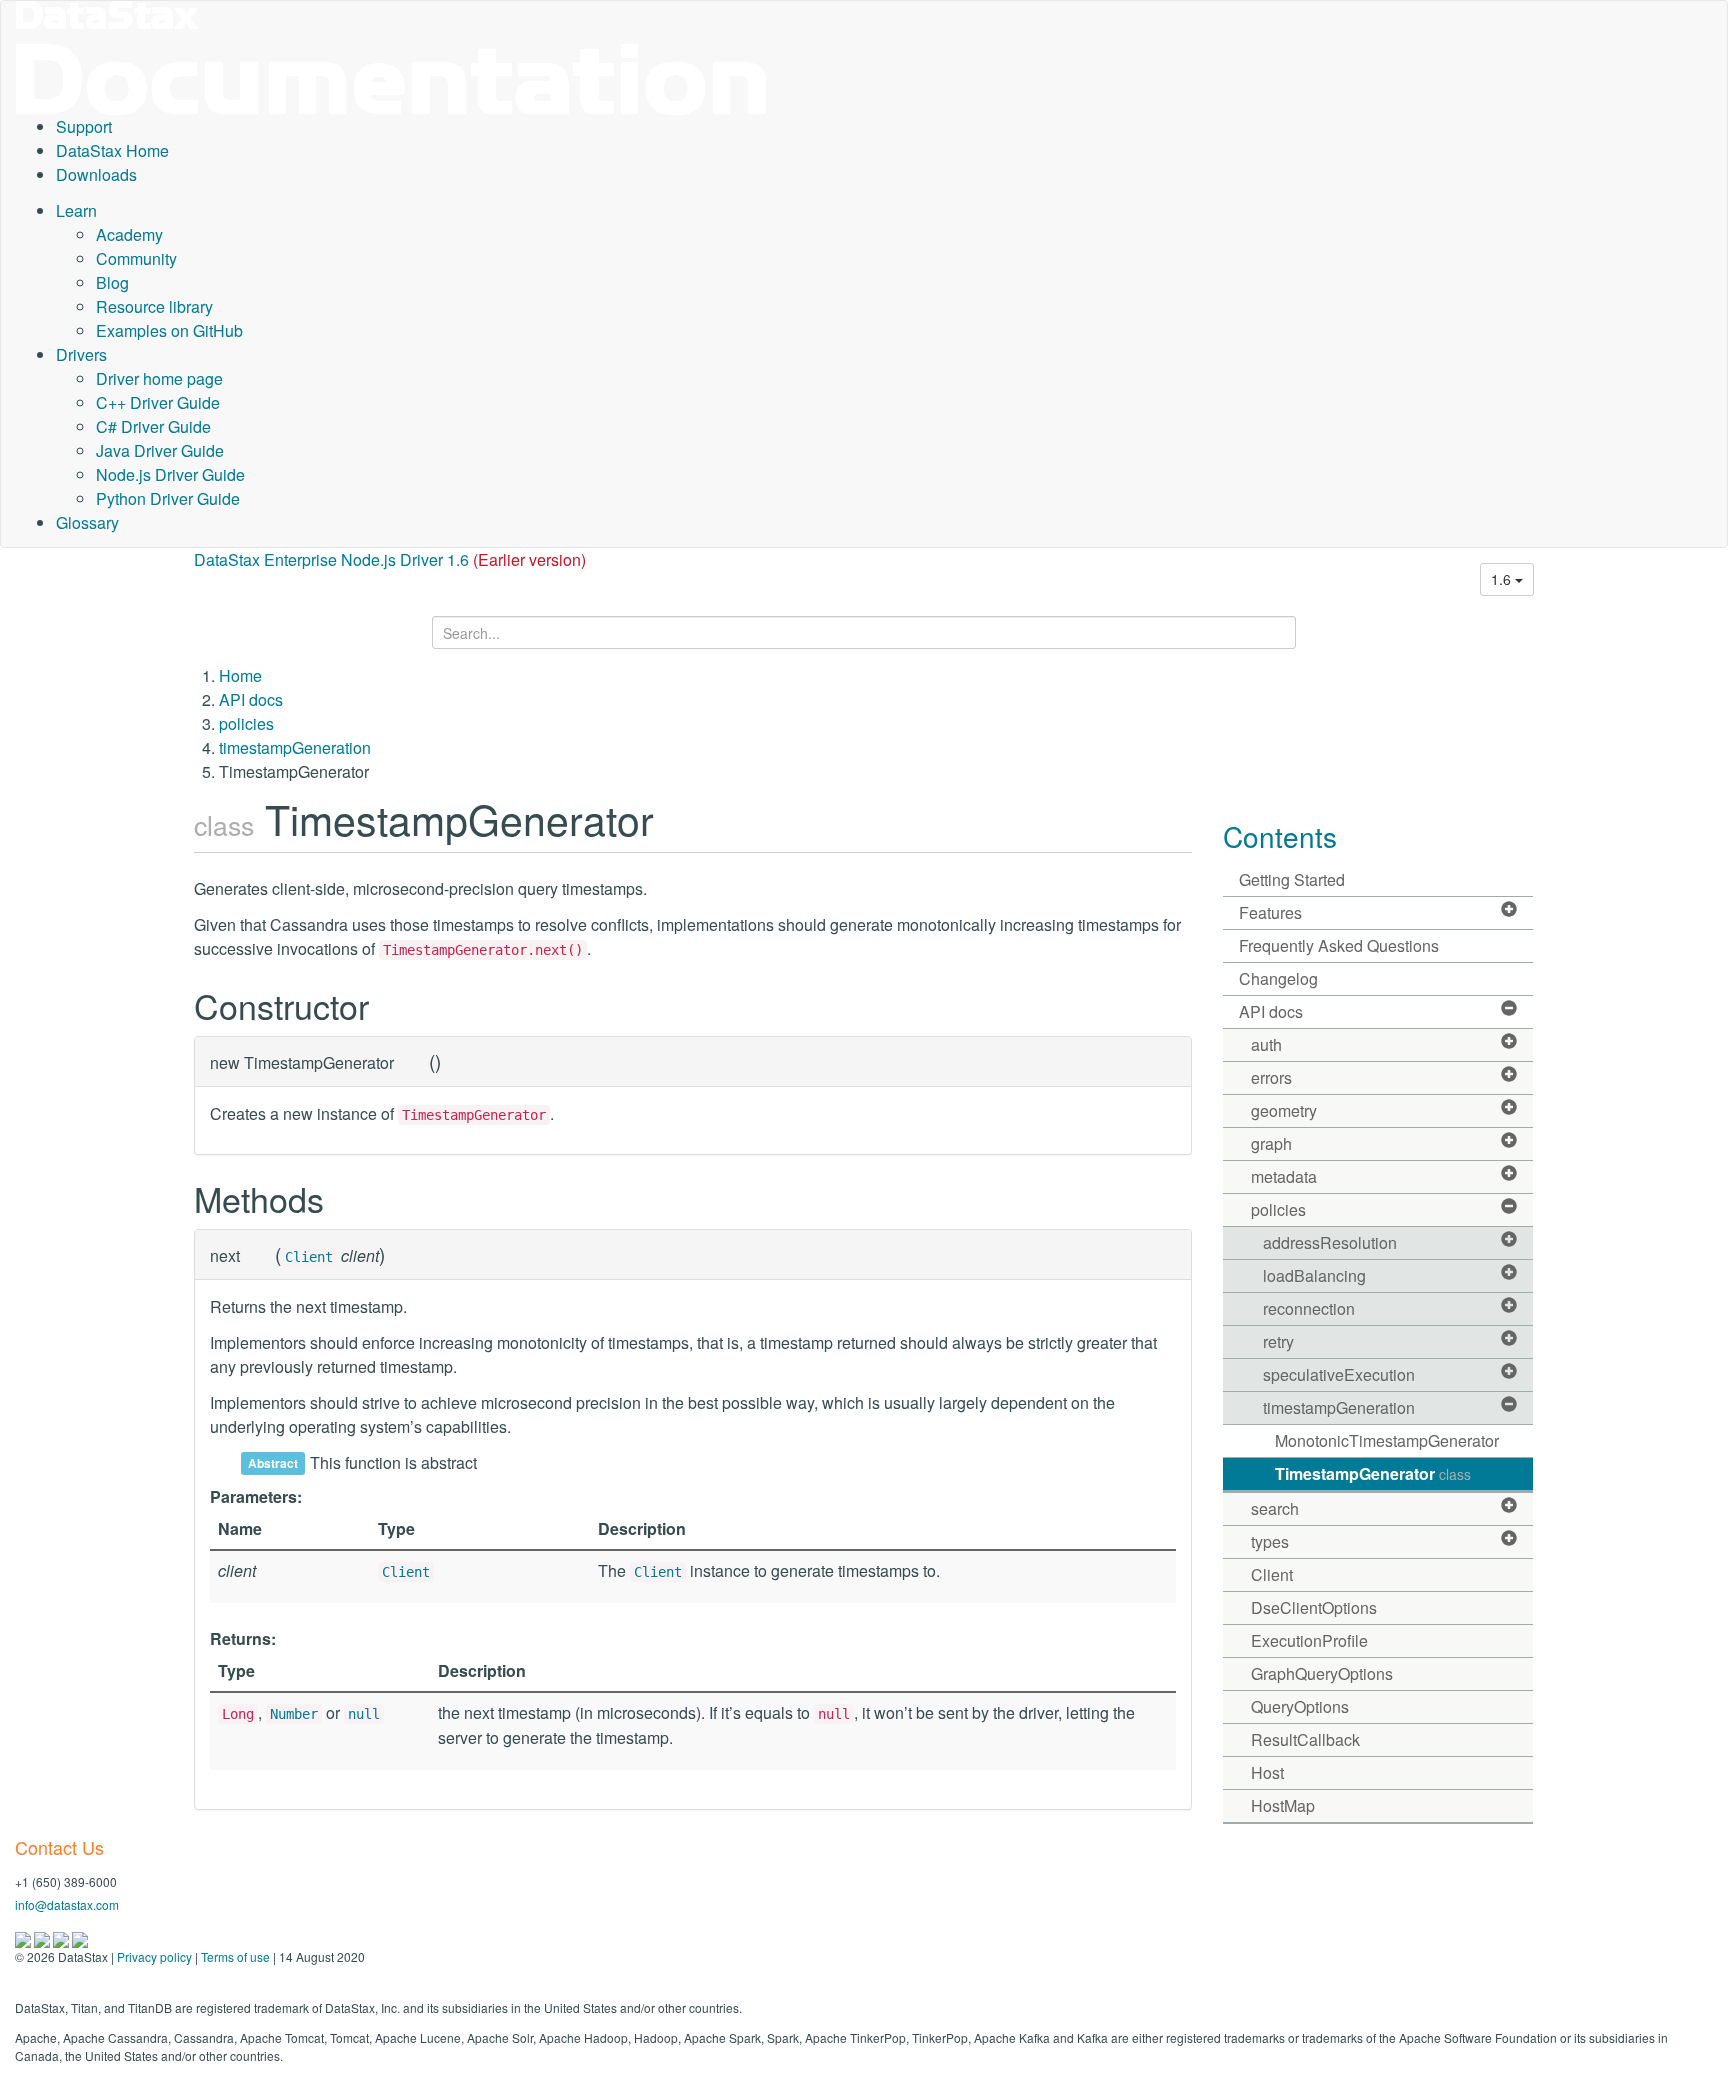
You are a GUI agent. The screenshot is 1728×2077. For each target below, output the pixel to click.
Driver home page (159, 378)
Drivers (81, 354)
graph (1271, 1143)
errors (1271, 1077)
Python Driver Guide (168, 498)
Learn (76, 210)
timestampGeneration (295, 747)
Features (1270, 912)
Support (84, 126)
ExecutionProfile (1309, 1640)
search (1275, 1508)
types (1270, 1541)
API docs (251, 699)
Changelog (1278, 978)
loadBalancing (1314, 1275)
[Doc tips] (43, 1937)
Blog (112, 282)
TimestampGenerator (1373, 1473)
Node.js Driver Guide (170, 474)
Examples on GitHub (169, 330)
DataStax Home (112, 150)
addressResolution (1330, 1242)
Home (240, 675)
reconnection (1309, 1308)
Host (1267, 1772)
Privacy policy (154, 1956)
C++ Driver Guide (158, 402)
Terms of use (235, 1956)
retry (1278, 1341)
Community (136, 258)
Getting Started (1292, 879)
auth (1266, 1044)
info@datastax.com (67, 1904)
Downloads (96, 174)
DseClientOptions (1314, 1607)
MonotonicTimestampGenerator (1387, 1440)
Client (309, 1257)
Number (294, 1714)
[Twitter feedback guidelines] (62, 1937)
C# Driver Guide (153, 426)
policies (246, 723)
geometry (1284, 1110)
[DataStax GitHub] (80, 1937)
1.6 (1503, 579)
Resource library (154, 306)
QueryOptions (1300, 1706)
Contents (1280, 836)
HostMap (1283, 1805)
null (364, 1714)
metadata (1284, 1176)
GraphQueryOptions (1322, 1673)
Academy (129, 234)
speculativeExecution (1339, 1374)
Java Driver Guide (160, 450)
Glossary (87, 522)
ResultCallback (1305, 1739)
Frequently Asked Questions (1339, 945)
